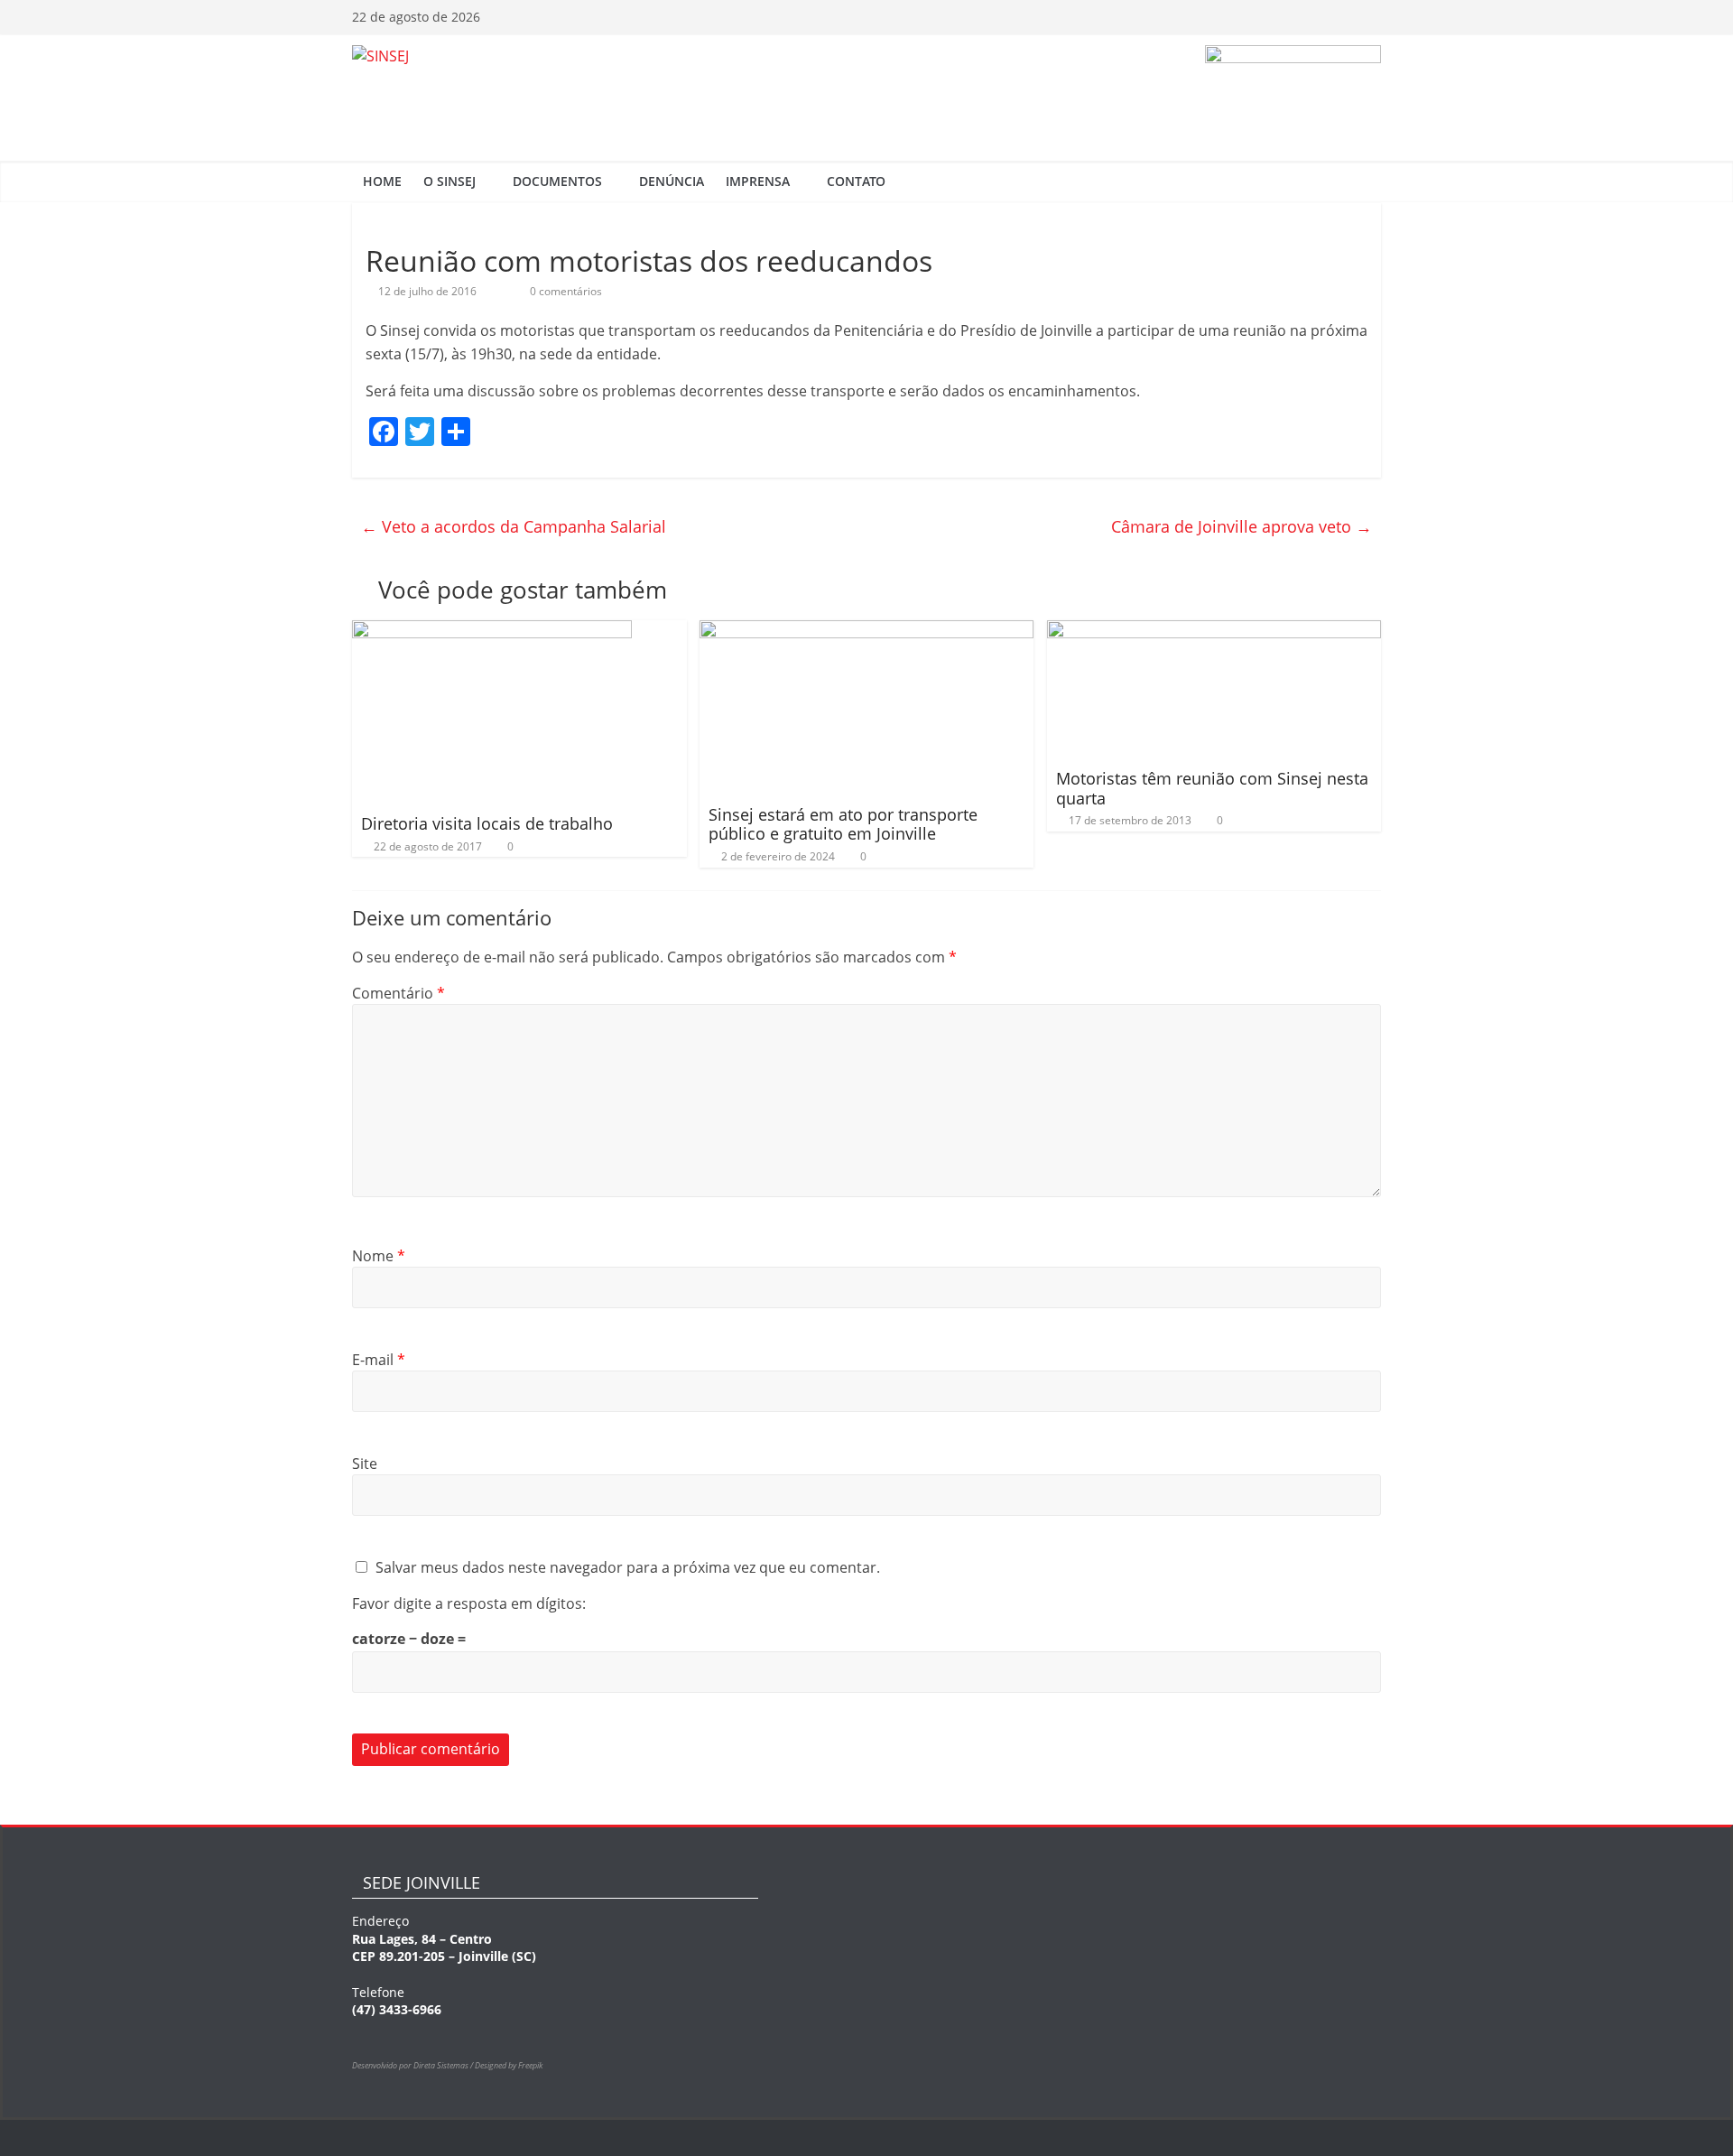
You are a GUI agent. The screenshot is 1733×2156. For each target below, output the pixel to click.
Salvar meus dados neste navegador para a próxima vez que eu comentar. (628, 1567)
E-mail (379, 1360)
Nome (379, 1256)
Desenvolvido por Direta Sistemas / (413, 2065)
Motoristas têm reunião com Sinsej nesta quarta (1212, 788)
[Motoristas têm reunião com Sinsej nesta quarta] (1214, 631)
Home (382, 181)
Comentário (398, 993)
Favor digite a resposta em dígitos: (469, 1603)
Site (365, 1464)
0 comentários (565, 291)
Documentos (557, 181)
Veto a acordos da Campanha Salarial (514, 526)
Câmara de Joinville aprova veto (1242, 526)
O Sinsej (449, 181)
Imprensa (758, 181)
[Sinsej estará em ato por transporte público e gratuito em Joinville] (867, 631)
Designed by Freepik (509, 2065)
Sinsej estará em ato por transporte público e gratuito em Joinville (843, 824)
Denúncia (672, 181)
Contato (856, 181)
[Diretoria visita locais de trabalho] (492, 631)
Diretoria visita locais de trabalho (487, 823)
